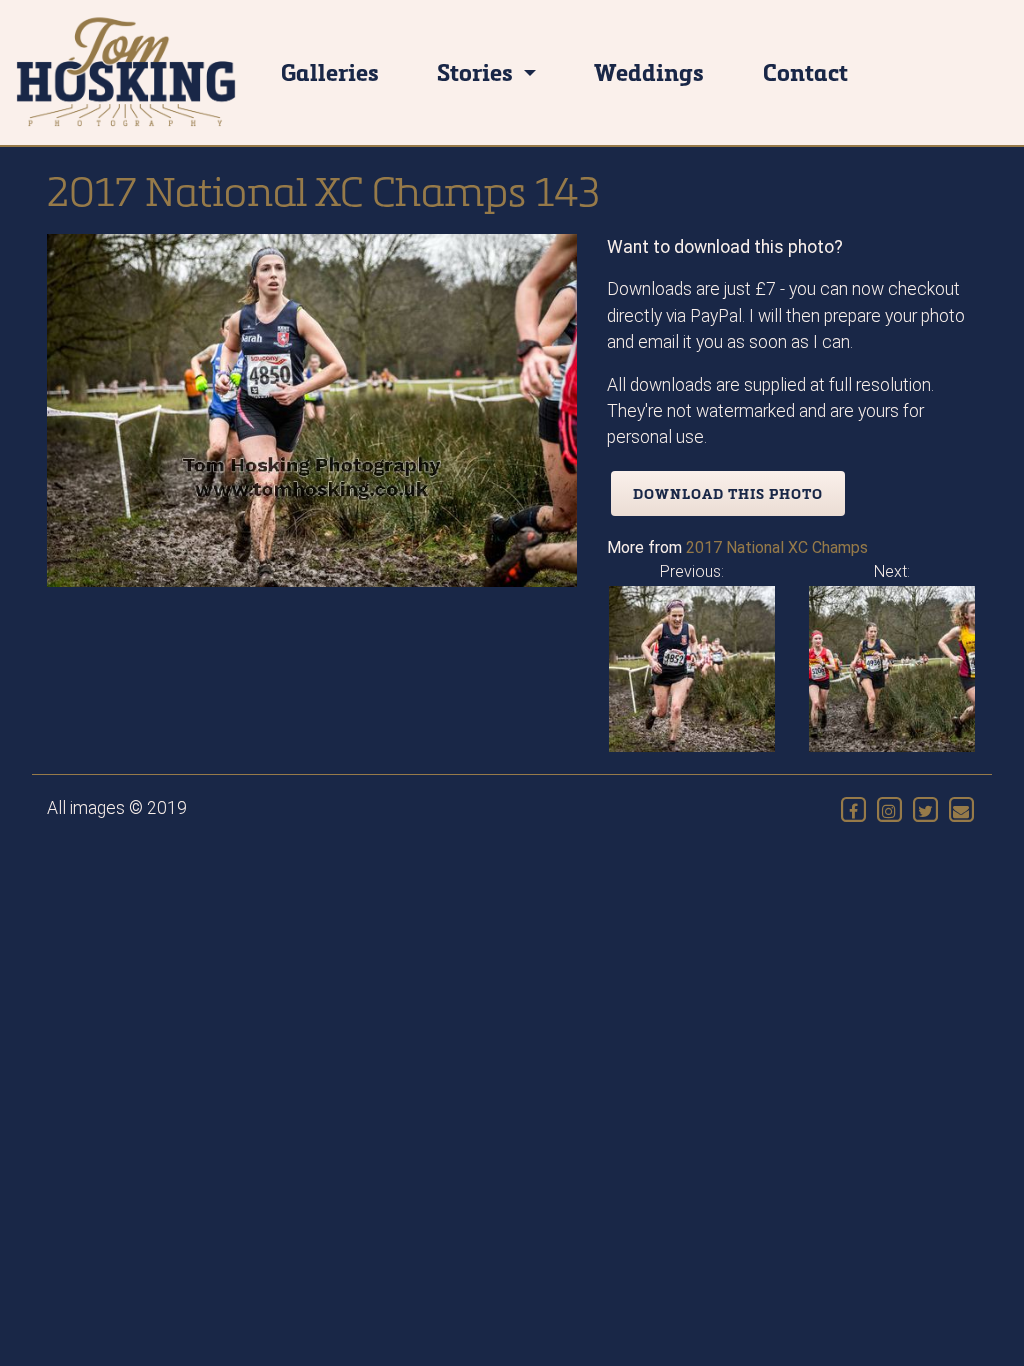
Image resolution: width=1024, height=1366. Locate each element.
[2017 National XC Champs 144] (892, 667)
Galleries (330, 71)
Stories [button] (477, 71)
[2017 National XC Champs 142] (692, 667)
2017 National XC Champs (777, 547)
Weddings (649, 71)
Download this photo (728, 493)
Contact (805, 71)
